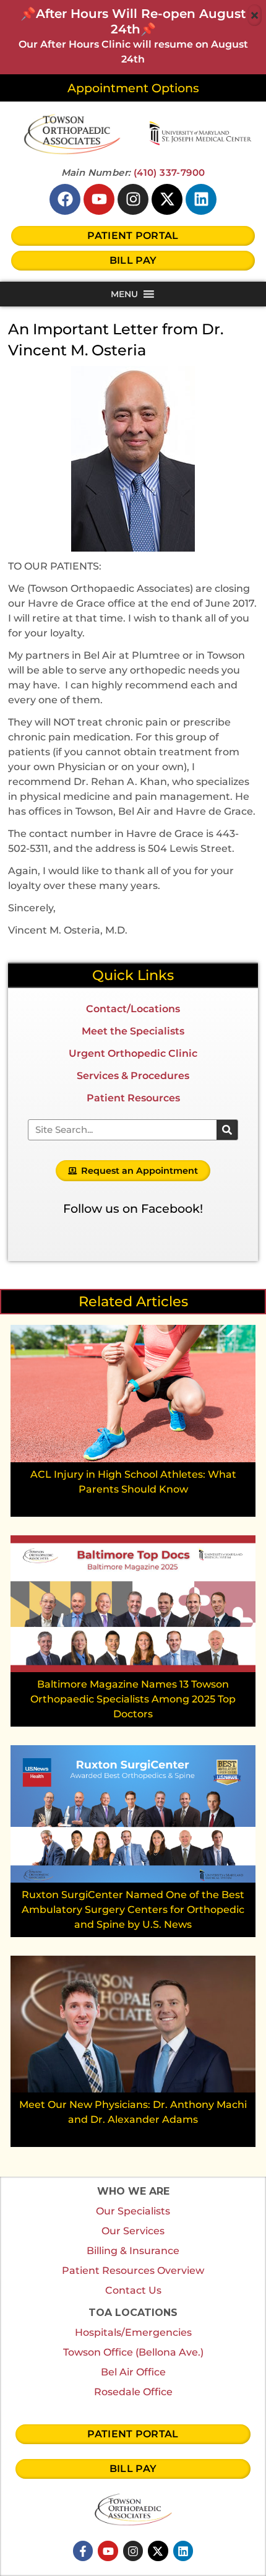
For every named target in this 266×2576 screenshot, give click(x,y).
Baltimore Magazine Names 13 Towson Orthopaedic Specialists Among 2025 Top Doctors (133, 1699)
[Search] (227, 1130)
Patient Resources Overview (133, 2270)
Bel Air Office (133, 2372)
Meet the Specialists (133, 1031)
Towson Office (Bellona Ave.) (133, 2352)
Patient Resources (133, 1098)
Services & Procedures (133, 1076)
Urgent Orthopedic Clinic (133, 1053)
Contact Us (133, 2290)
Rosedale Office (133, 2392)
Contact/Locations (133, 1009)
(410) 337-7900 (169, 172)
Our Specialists (133, 2211)
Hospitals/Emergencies (133, 2332)
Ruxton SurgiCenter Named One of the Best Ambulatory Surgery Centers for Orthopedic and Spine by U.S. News (133, 1910)
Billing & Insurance (133, 2251)
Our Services (133, 2231)
